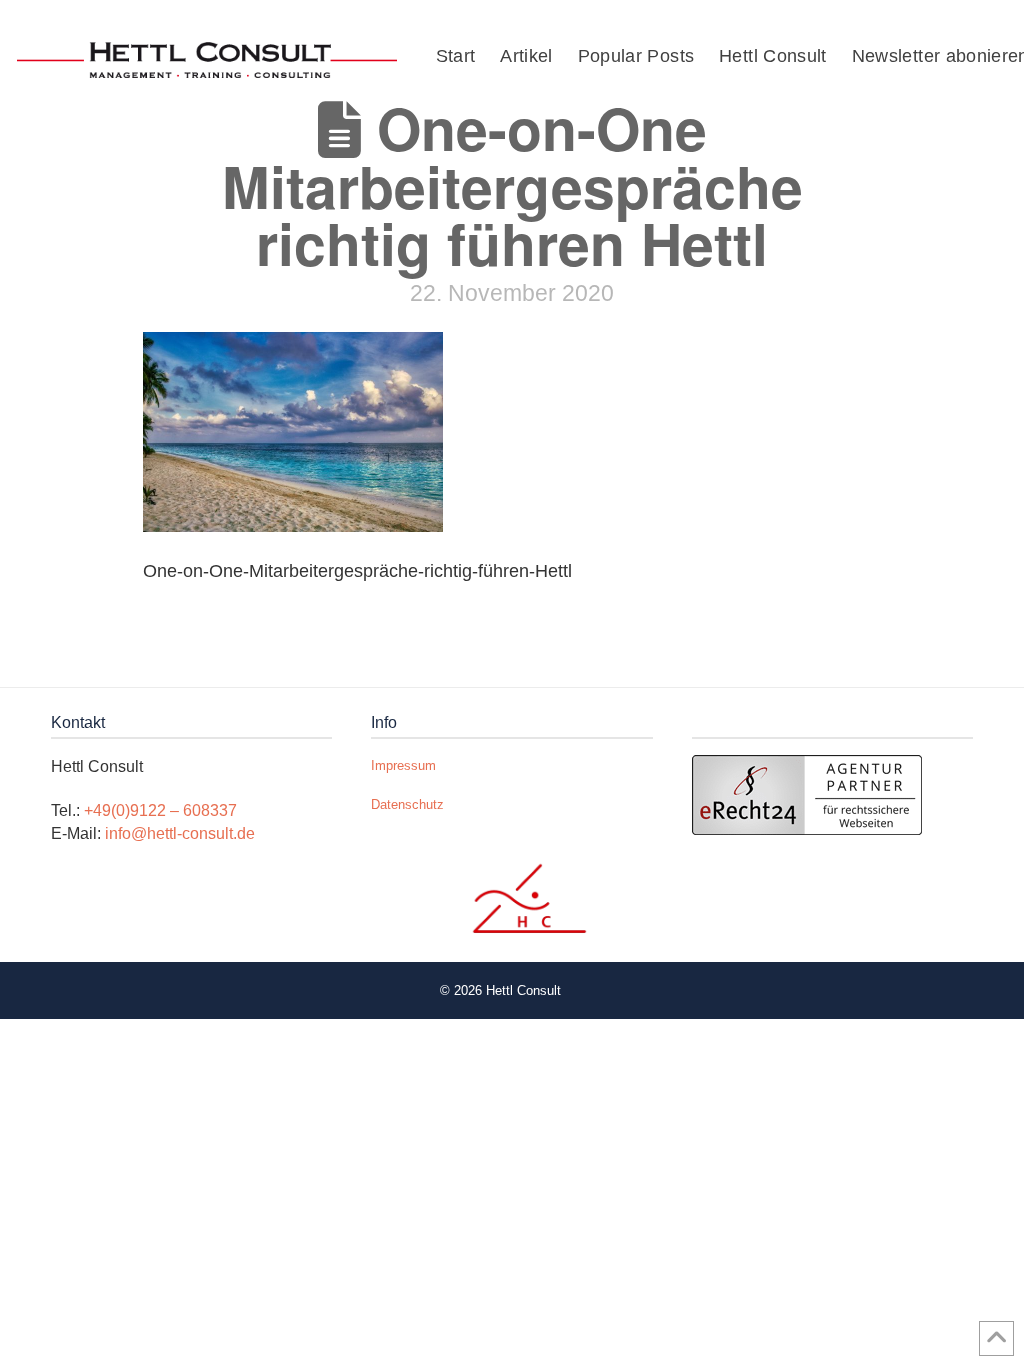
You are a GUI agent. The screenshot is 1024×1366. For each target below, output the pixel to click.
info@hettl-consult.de (180, 833)
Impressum (403, 765)
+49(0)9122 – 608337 (160, 810)
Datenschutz (407, 804)
